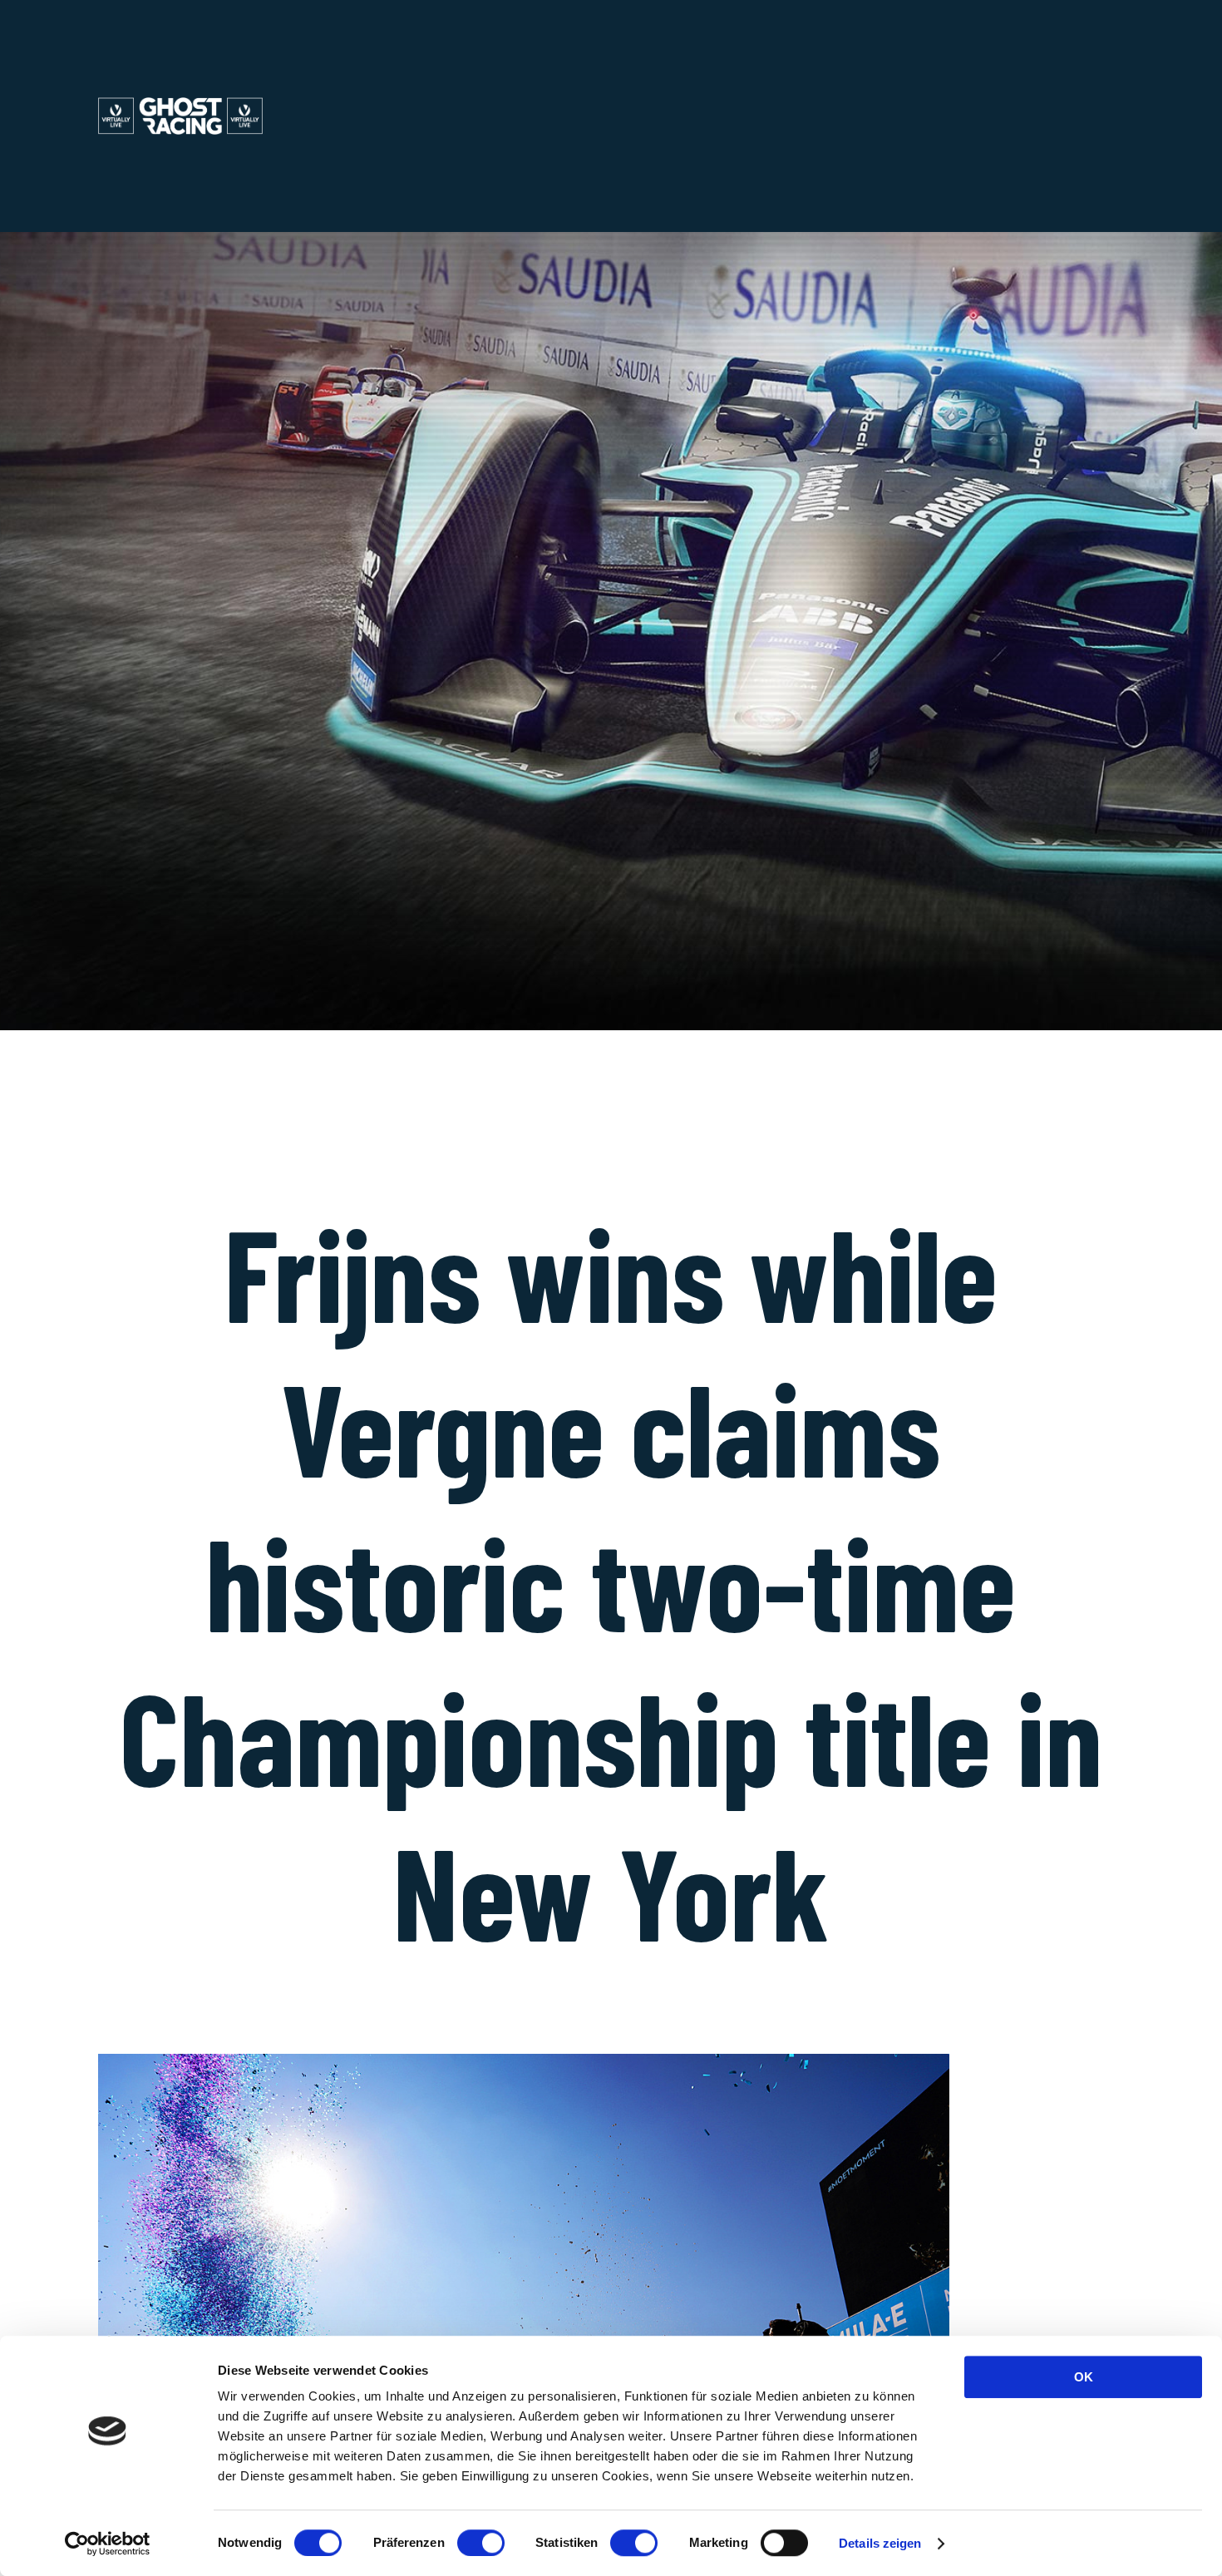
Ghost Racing (201, 116)
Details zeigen (880, 2543)
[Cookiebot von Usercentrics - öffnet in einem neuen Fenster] (108, 2544)
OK (1084, 2377)
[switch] (481, 2543)
